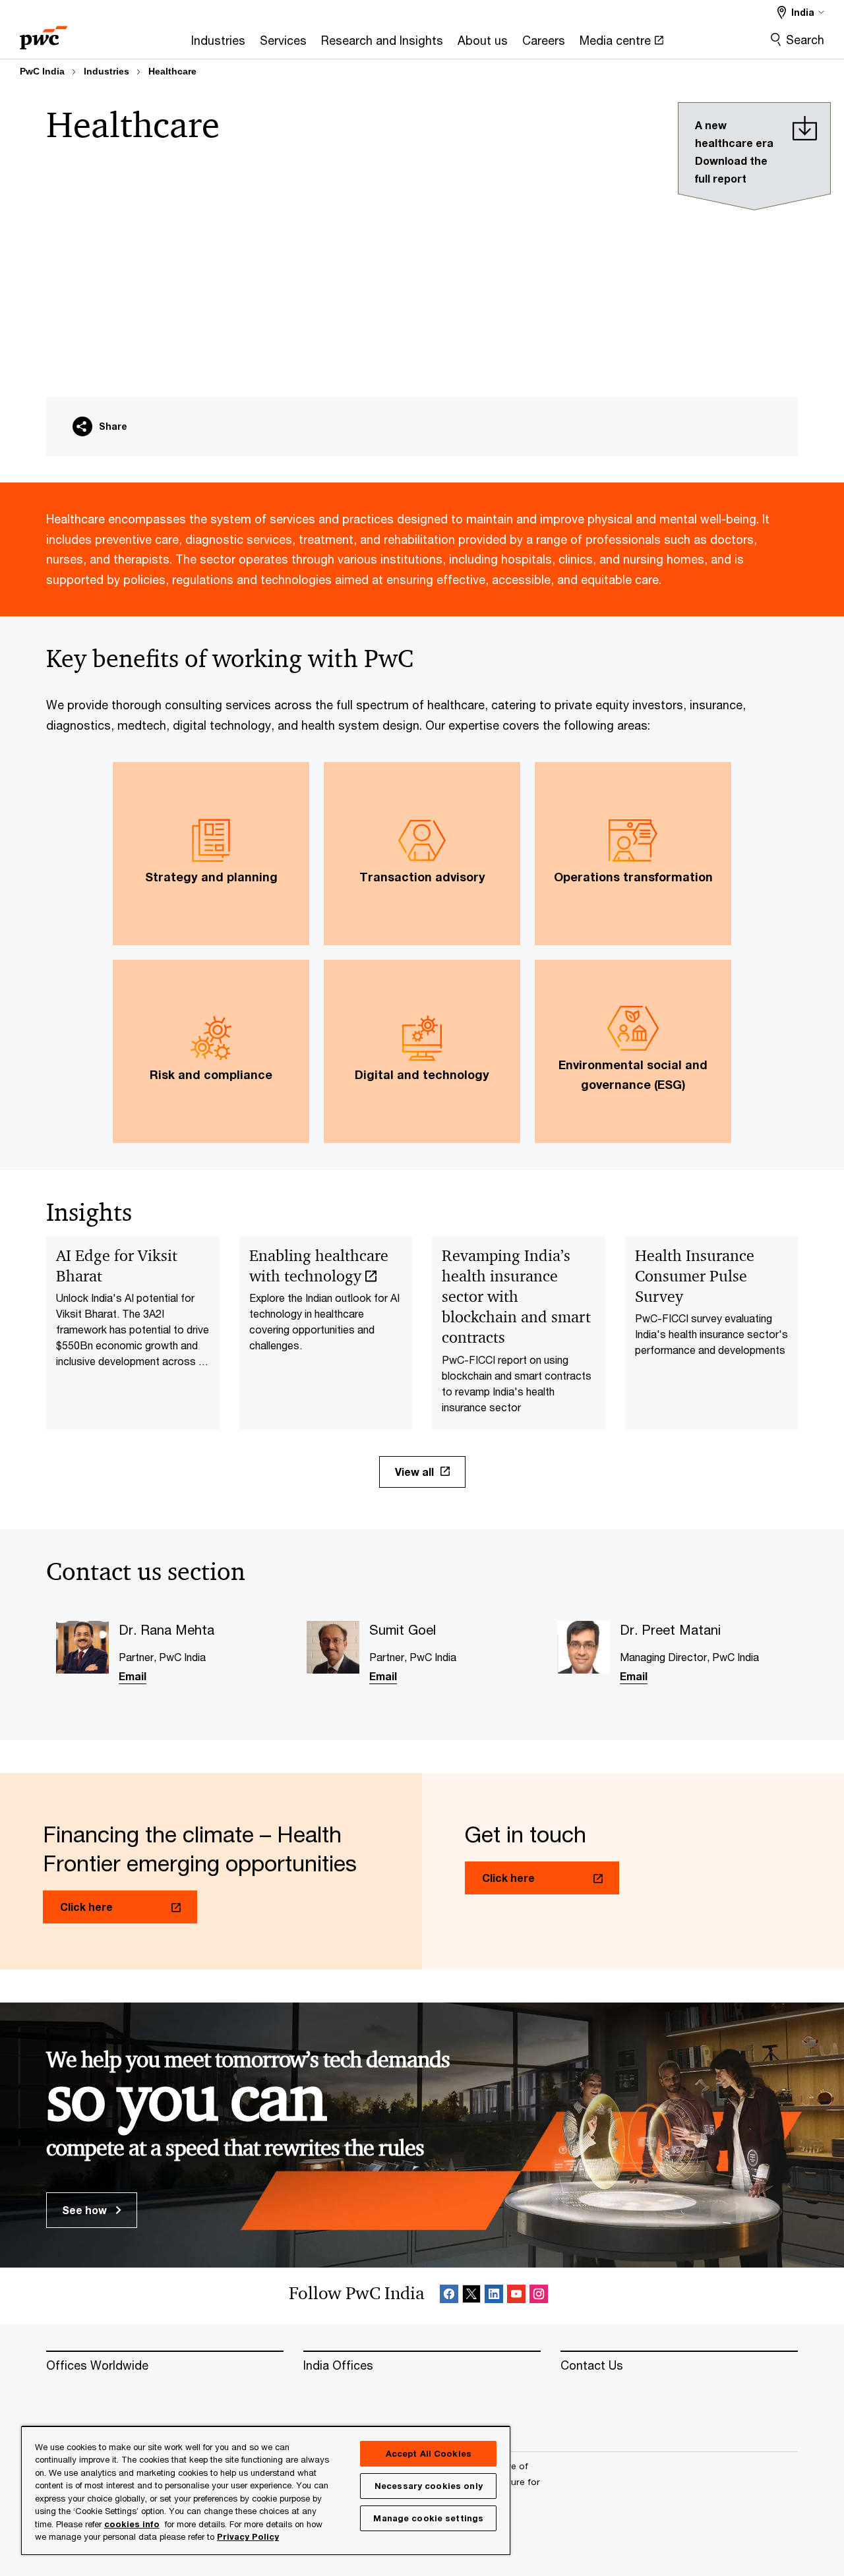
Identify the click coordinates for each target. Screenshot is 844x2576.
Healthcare (172, 71)
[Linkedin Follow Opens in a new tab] (494, 2296)
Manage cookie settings (428, 2518)
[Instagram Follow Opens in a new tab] (539, 2296)
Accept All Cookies (429, 2453)
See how (86, 2210)
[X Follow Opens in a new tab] (471, 2296)
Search (805, 40)
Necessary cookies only (429, 2486)
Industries (106, 71)
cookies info (132, 2524)
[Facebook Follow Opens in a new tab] (449, 2296)
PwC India (42, 71)
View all (414, 1472)
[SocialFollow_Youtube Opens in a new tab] (516, 2296)
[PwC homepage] (44, 33)
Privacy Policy (248, 2536)
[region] (266, 2490)
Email (133, 1676)
